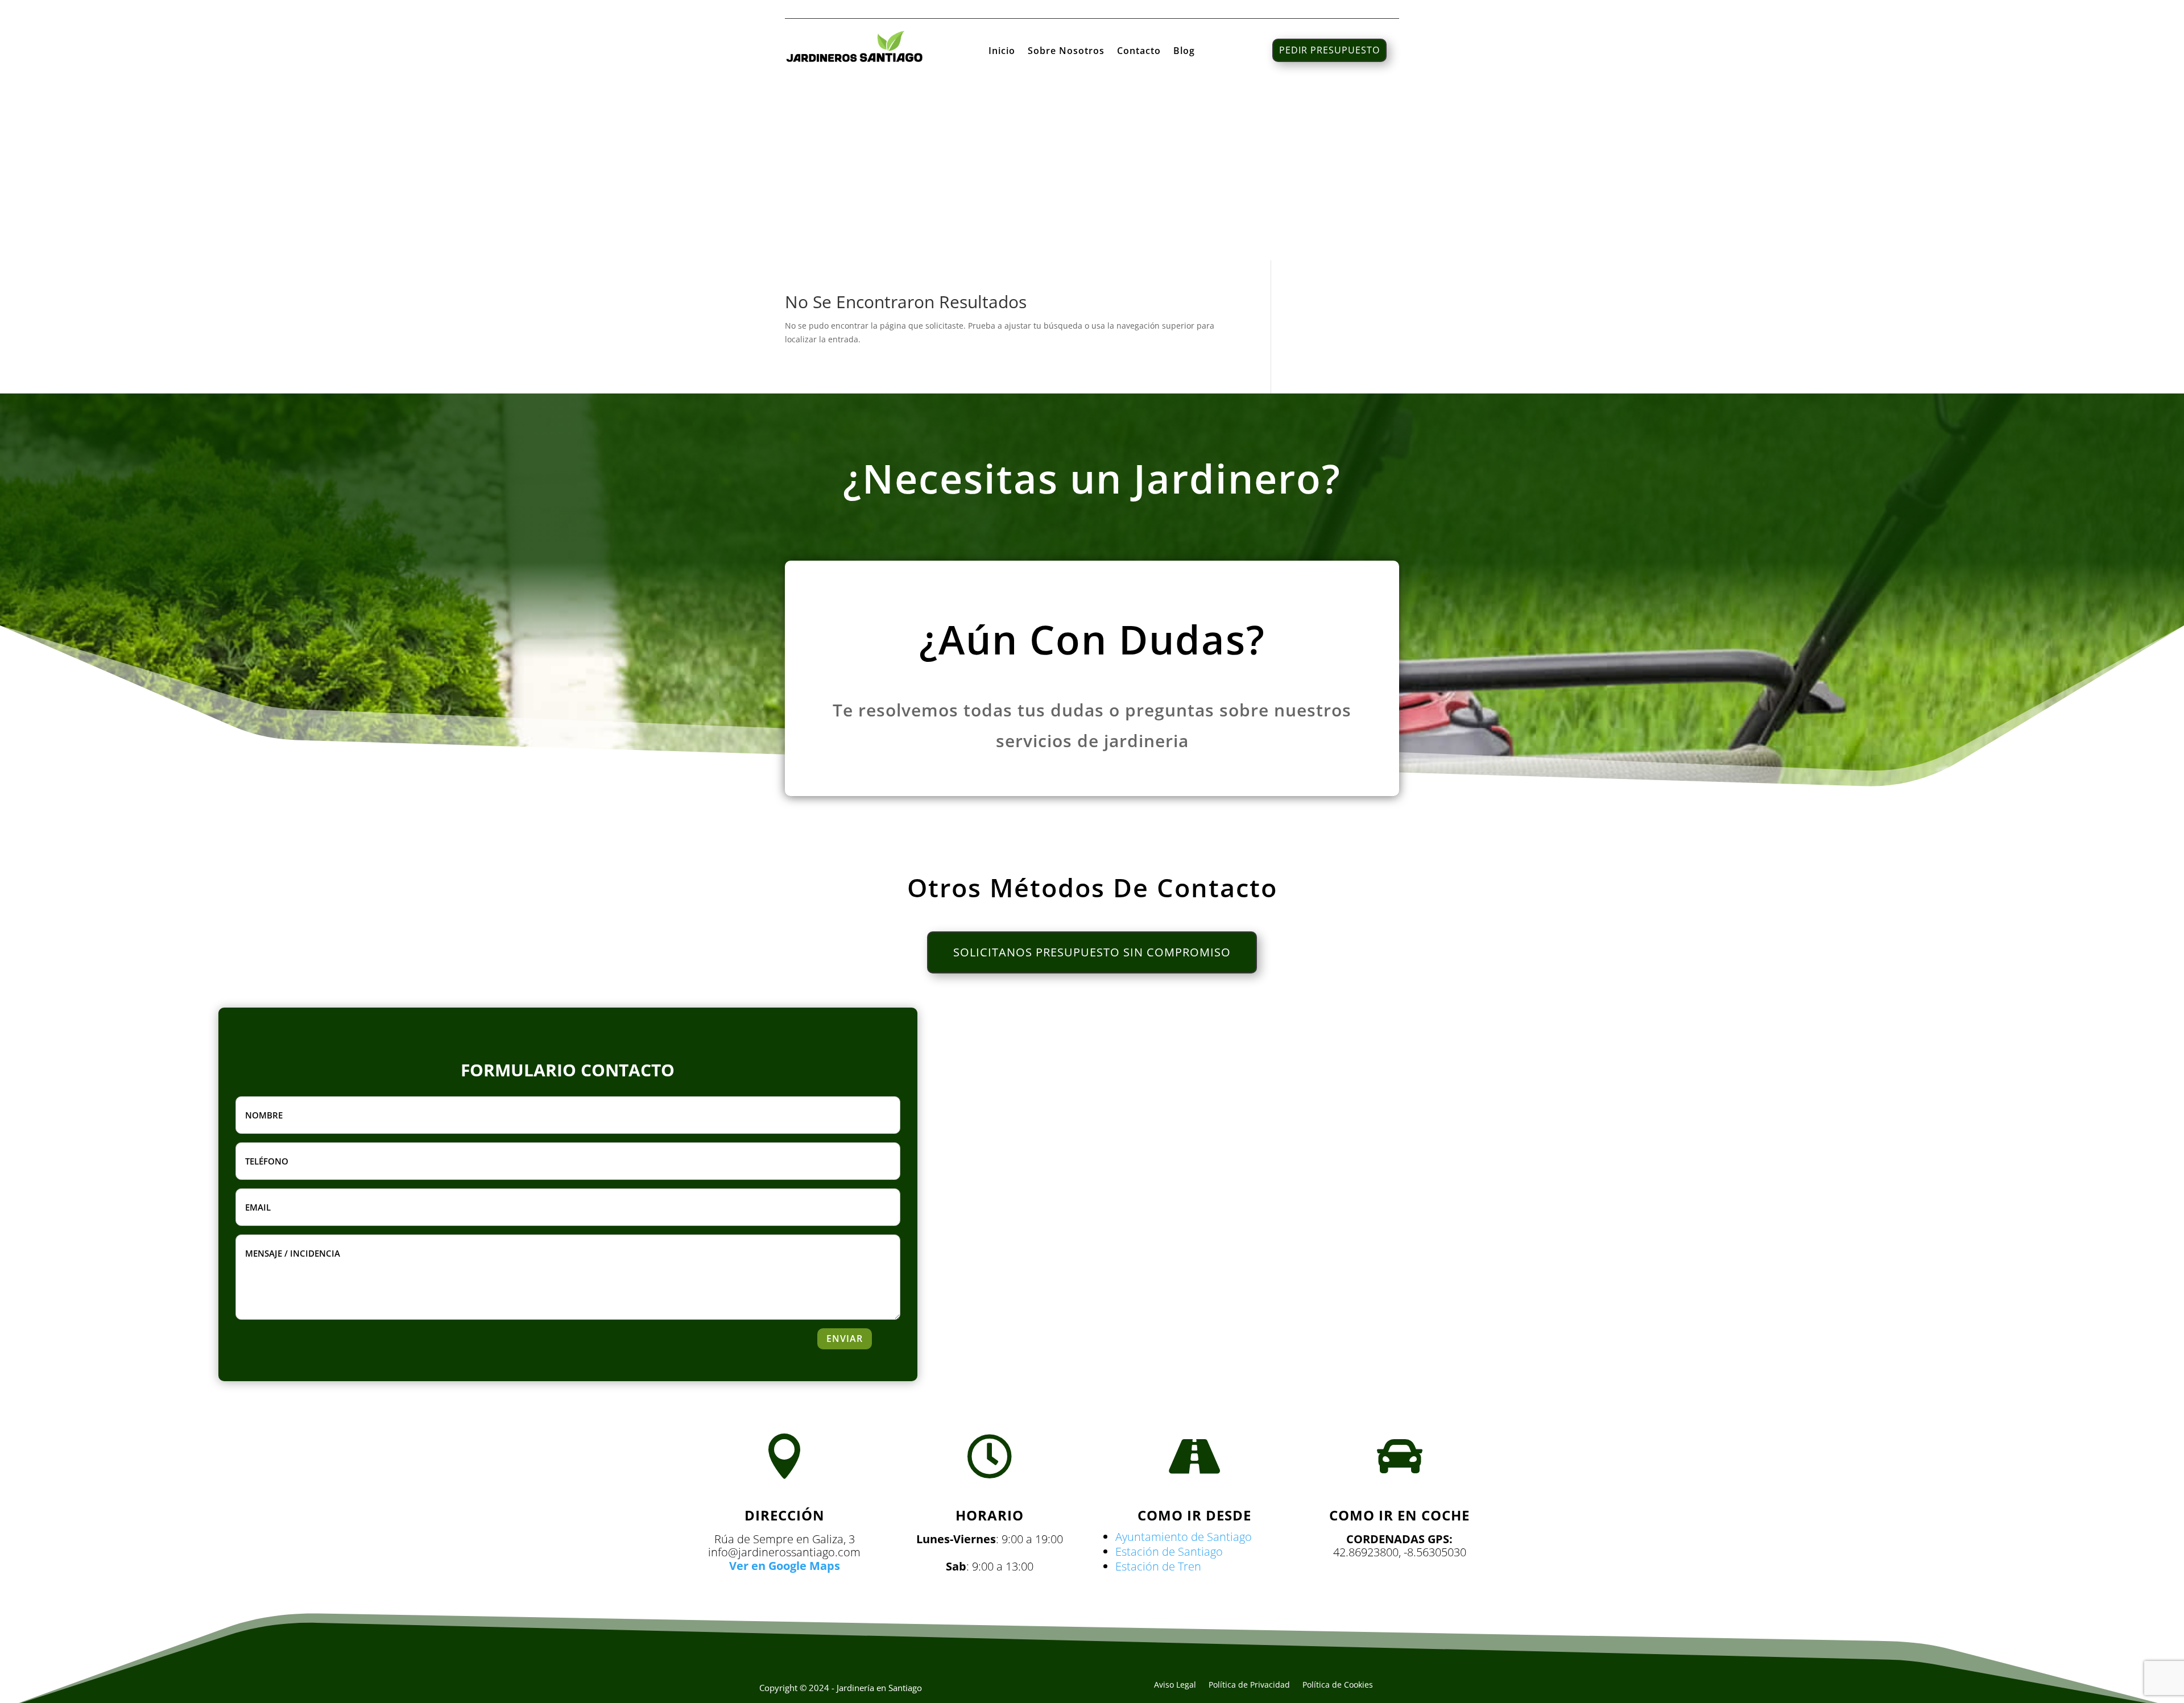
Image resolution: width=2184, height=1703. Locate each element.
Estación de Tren (1158, 1566)
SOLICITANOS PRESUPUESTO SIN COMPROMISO (1092, 952)
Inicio (1002, 52)
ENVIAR (845, 1339)
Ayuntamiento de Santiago (1184, 1537)
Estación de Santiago (1169, 1551)
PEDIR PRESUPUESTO (1329, 50)
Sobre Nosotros (1066, 52)
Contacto (1139, 52)
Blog (1184, 52)
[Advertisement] (1092, 175)
